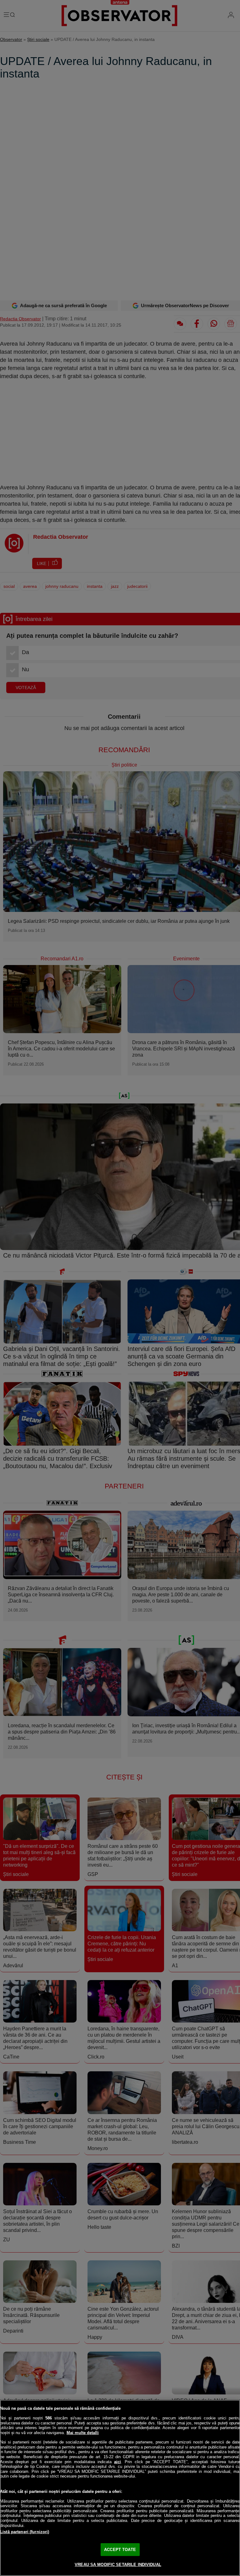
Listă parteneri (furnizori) (25, 2532)
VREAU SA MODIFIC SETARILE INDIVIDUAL (118, 2565)
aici (117, 2462)
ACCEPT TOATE (120, 2550)
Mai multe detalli (83, 2433)
